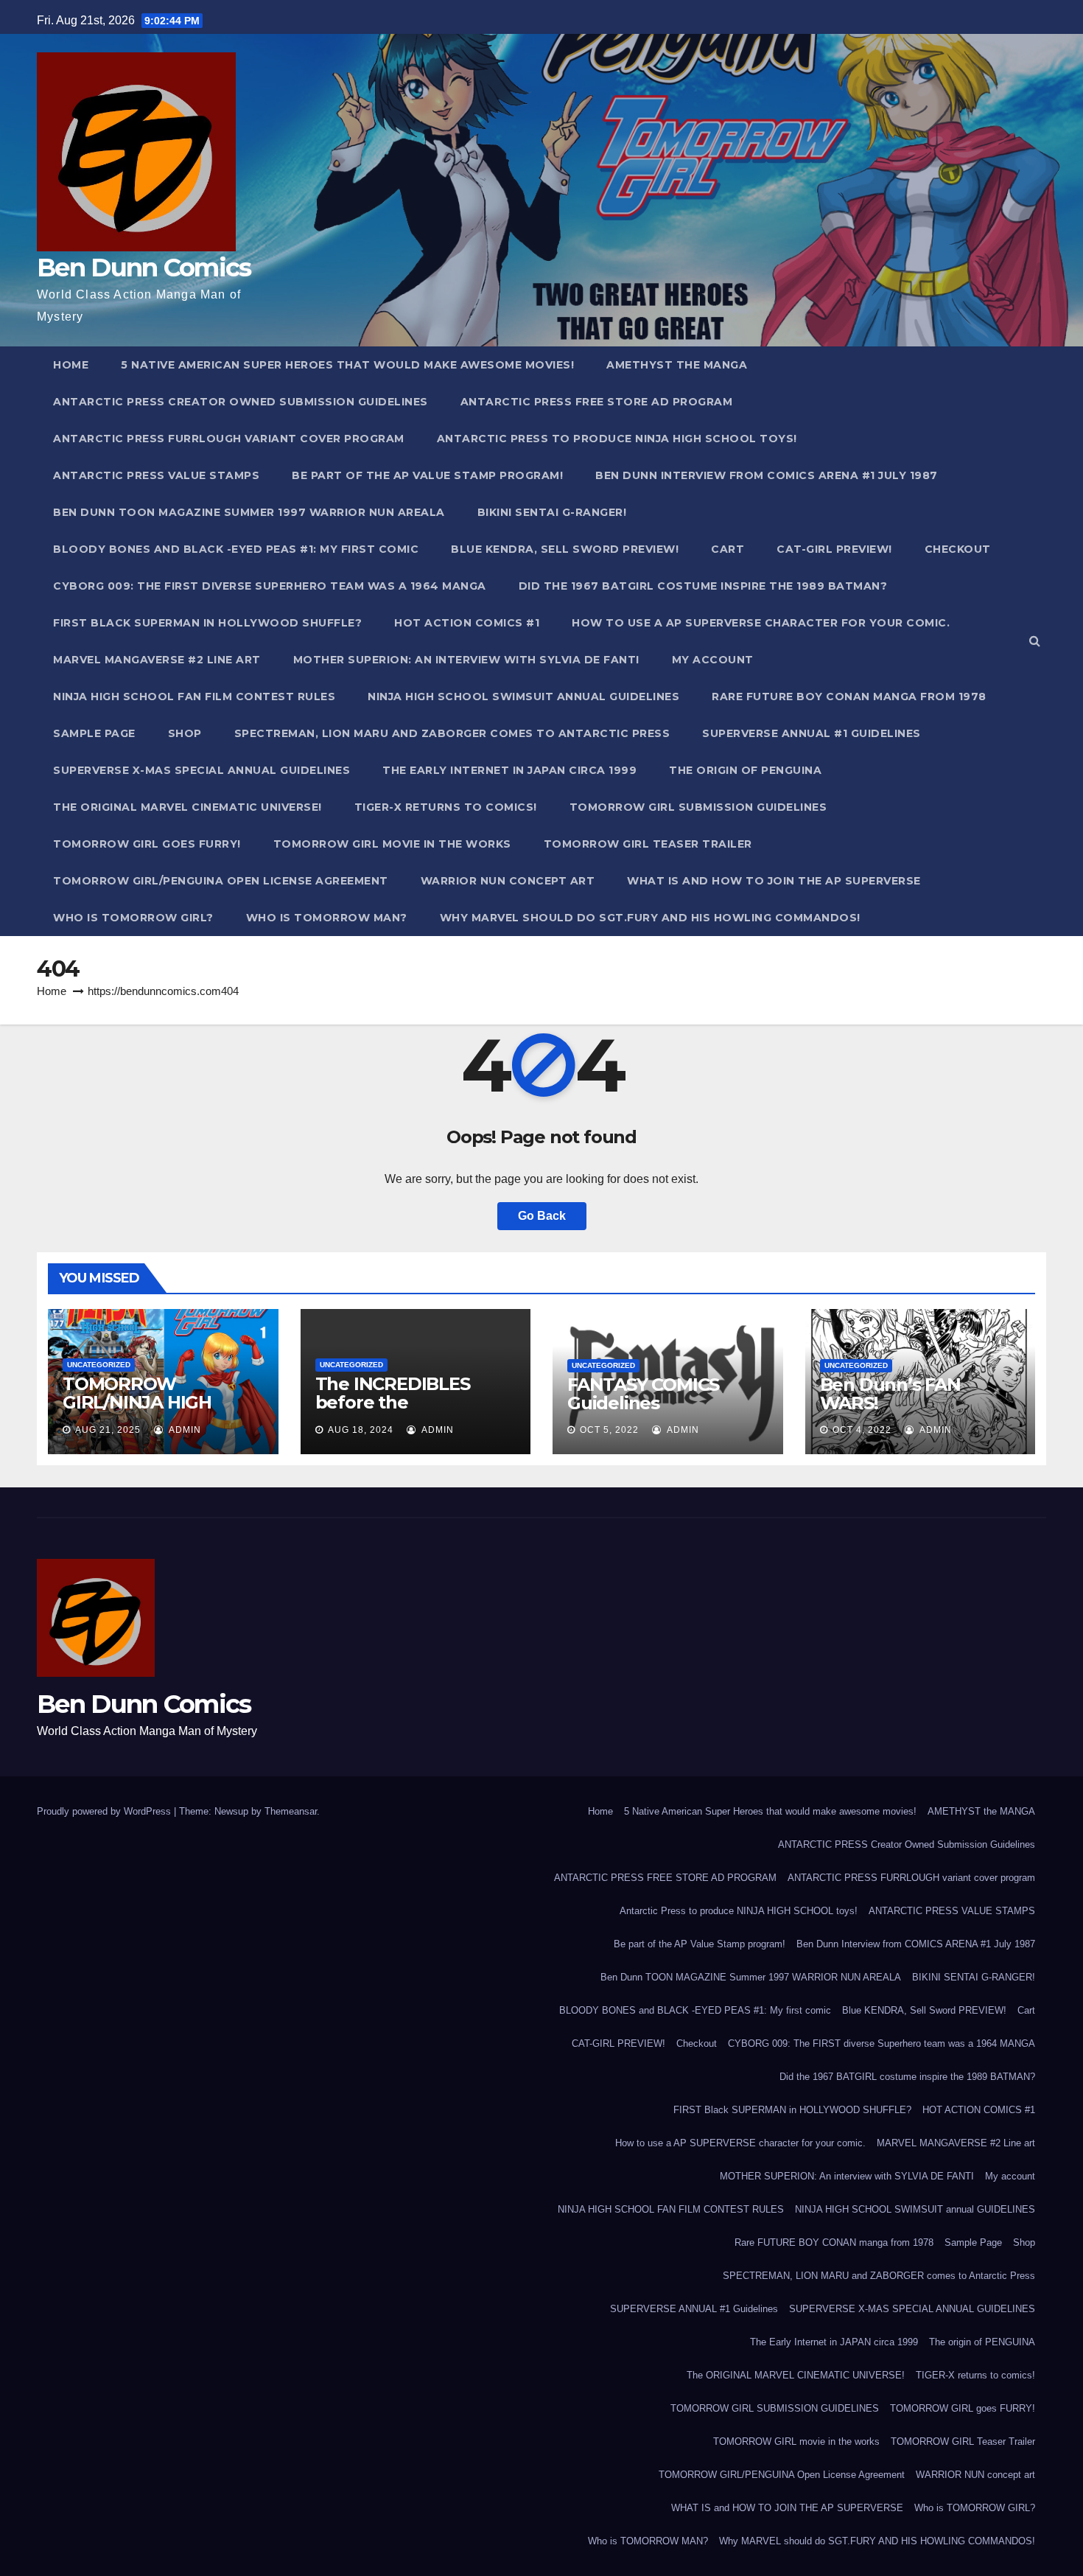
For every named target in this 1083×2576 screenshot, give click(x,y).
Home (71, 365)
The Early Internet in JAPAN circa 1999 (509, 770)
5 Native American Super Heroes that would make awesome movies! (347, 365)
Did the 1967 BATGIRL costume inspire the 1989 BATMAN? (703, 586)
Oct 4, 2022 (862, 1430)
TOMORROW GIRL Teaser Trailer (648, 844)
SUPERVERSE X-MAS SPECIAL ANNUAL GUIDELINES (201, 770)
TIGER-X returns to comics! (446, 807)
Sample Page (94, 733)
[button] (1035, 641)
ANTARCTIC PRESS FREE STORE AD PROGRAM (597, 402)
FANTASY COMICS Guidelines (643, 1394)
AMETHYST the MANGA (677, 365)
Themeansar (291, 1811)
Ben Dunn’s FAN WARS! (890, 1394)
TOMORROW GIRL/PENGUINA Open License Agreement (221, 881)
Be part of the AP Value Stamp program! (427, 475)
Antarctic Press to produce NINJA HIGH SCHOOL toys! (617, 439)
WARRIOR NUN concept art (508, 881)
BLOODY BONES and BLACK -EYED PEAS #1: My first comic (236, 549)
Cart (728, 549)
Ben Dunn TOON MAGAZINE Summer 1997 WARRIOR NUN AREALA (249, 512)
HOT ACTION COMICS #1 (467, 623)
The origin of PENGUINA (745, 770)
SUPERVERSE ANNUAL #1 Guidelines (812, 733)
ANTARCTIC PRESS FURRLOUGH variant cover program (229, 439)
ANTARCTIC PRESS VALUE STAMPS (156, 475)
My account (713, 660)
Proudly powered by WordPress (105, 1811)
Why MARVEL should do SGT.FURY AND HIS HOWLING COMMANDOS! (650, 918)
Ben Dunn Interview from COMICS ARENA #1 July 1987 (767, 475)
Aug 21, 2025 (108, 1430)
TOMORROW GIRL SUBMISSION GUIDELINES (698, 807)
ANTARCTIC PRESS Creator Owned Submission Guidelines (241, 402)
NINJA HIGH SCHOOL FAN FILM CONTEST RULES (194, 697)
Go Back (542, 1216)
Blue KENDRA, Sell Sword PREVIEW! (565, 549)
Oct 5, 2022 (609, 1430)
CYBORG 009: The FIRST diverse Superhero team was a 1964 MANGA (270, 586)
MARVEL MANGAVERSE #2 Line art (157, 660)
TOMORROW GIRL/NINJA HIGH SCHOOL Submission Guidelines (151, 1411)
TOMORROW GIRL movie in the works (392, 844)
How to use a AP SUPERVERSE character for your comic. (761, 623)
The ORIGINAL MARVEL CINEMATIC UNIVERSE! (187, 807)
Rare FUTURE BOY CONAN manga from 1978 (849, 697)
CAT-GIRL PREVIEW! (834, 549)
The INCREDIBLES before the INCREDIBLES (393, 1402)
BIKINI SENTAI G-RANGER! (552, 512)
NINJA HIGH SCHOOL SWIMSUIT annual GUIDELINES (523, 697)
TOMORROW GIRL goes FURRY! (147, 844)
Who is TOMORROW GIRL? (133, 918)
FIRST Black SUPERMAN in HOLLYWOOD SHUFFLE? (207, 623)
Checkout (958, 549)
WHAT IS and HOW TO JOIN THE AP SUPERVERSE (774, 881)
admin (184, 1430)
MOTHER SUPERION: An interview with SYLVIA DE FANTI (466, 660)
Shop (185, 733)
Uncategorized (99, 1365)
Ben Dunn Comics (144, 268)
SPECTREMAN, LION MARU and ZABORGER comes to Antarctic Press (452, 733)
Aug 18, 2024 (361, 1430)
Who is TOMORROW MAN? (327, 918)
